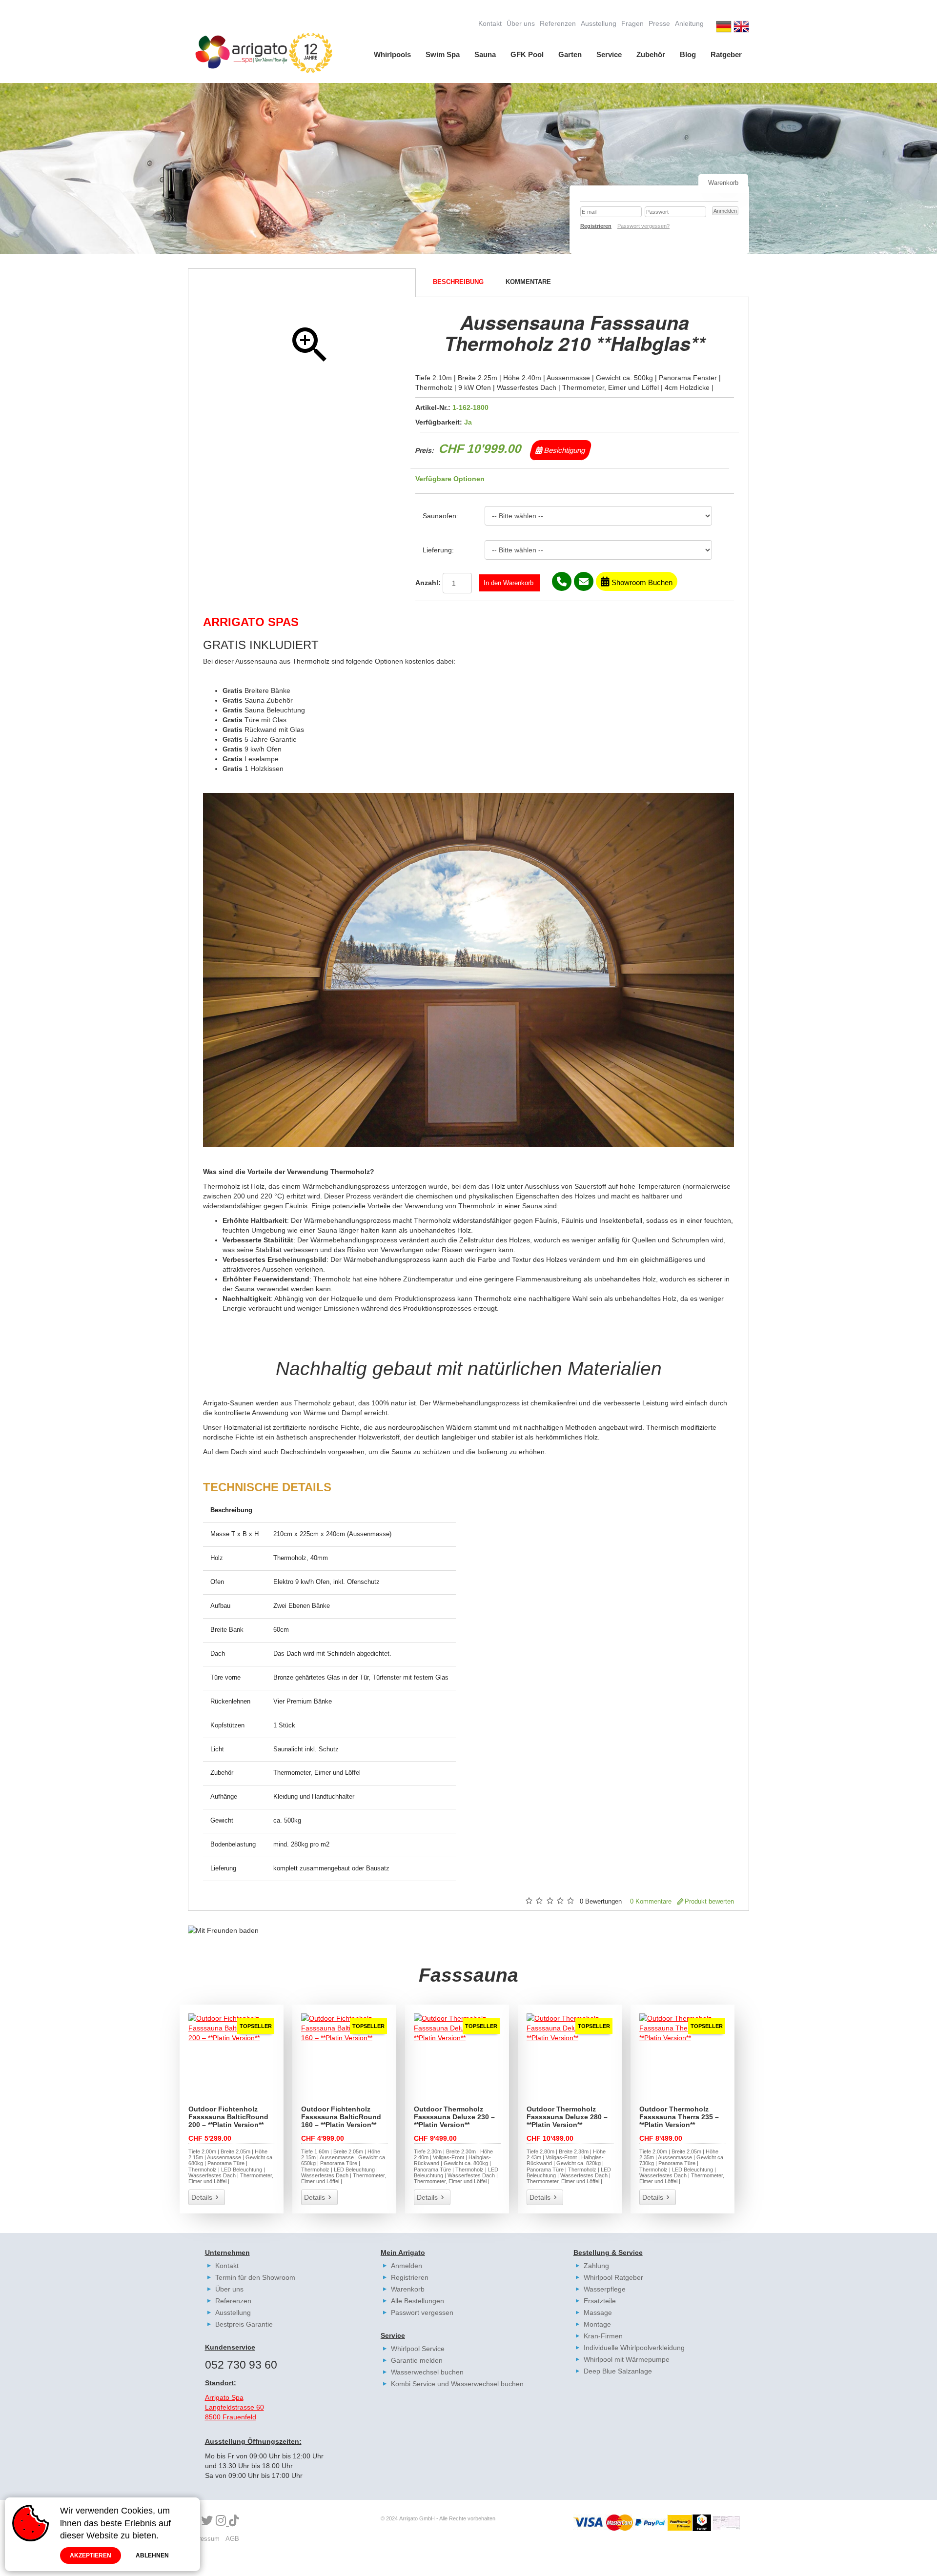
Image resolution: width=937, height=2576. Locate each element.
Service (609, 54)
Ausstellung (599, 23)
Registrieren (410, 2277)
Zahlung (596, 2266)
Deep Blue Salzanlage (618, 2371)
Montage (597, 2324)
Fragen (632, 23)
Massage (598, 2312)
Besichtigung (564, 450)
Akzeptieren (91, 2556)
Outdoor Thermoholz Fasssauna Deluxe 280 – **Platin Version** (567, 2117)
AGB (232, 2539)
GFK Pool (527, 54)
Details (202, 2197)
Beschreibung (458, 282)
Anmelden (407, 2266)
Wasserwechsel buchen (427, 2372)
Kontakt (490, 23)
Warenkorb (408, 2289)
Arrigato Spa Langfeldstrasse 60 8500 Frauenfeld (234, 2407)
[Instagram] (222, 2521)
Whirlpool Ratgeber (613, 2277)
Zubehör (651, 54)
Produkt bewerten (709, 1902)
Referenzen (558, 23)
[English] (741, 28)
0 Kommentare (651, 1902)
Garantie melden (417, 2360)
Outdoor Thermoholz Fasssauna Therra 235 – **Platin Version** (679, 2117)
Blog (688, 54)
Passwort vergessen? (643, 226)
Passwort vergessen (422, 2312)
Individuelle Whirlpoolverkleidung (634, 2348)
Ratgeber (726, 54)
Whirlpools (392, 54)
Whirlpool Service (418, 2349)
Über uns (521, 23)
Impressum (204, 2539)
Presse (659, 23)
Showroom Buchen (641, 582)
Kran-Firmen (603, 2336)
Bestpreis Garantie (244, 2324)
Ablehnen (152, 2556)
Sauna (485, 54)
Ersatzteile (600, 2301)
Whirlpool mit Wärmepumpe (627, 2359)
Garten (570, 54)
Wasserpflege (605, 2289)
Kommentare (528, 282)
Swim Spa (443, 54)
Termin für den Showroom (255, 2277)
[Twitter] (207, 2521)
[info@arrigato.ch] (584, 581)
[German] (724, 28)
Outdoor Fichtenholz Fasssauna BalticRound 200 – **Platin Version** (228, 2117)
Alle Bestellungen (418, 2301)
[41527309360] (562, 581)
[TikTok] (234, 2521)
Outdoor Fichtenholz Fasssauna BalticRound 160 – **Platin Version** (341, 2117)
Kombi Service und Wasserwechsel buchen (457, 2384)
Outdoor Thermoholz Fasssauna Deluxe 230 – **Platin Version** (454, 2117)
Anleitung (689, 23)
